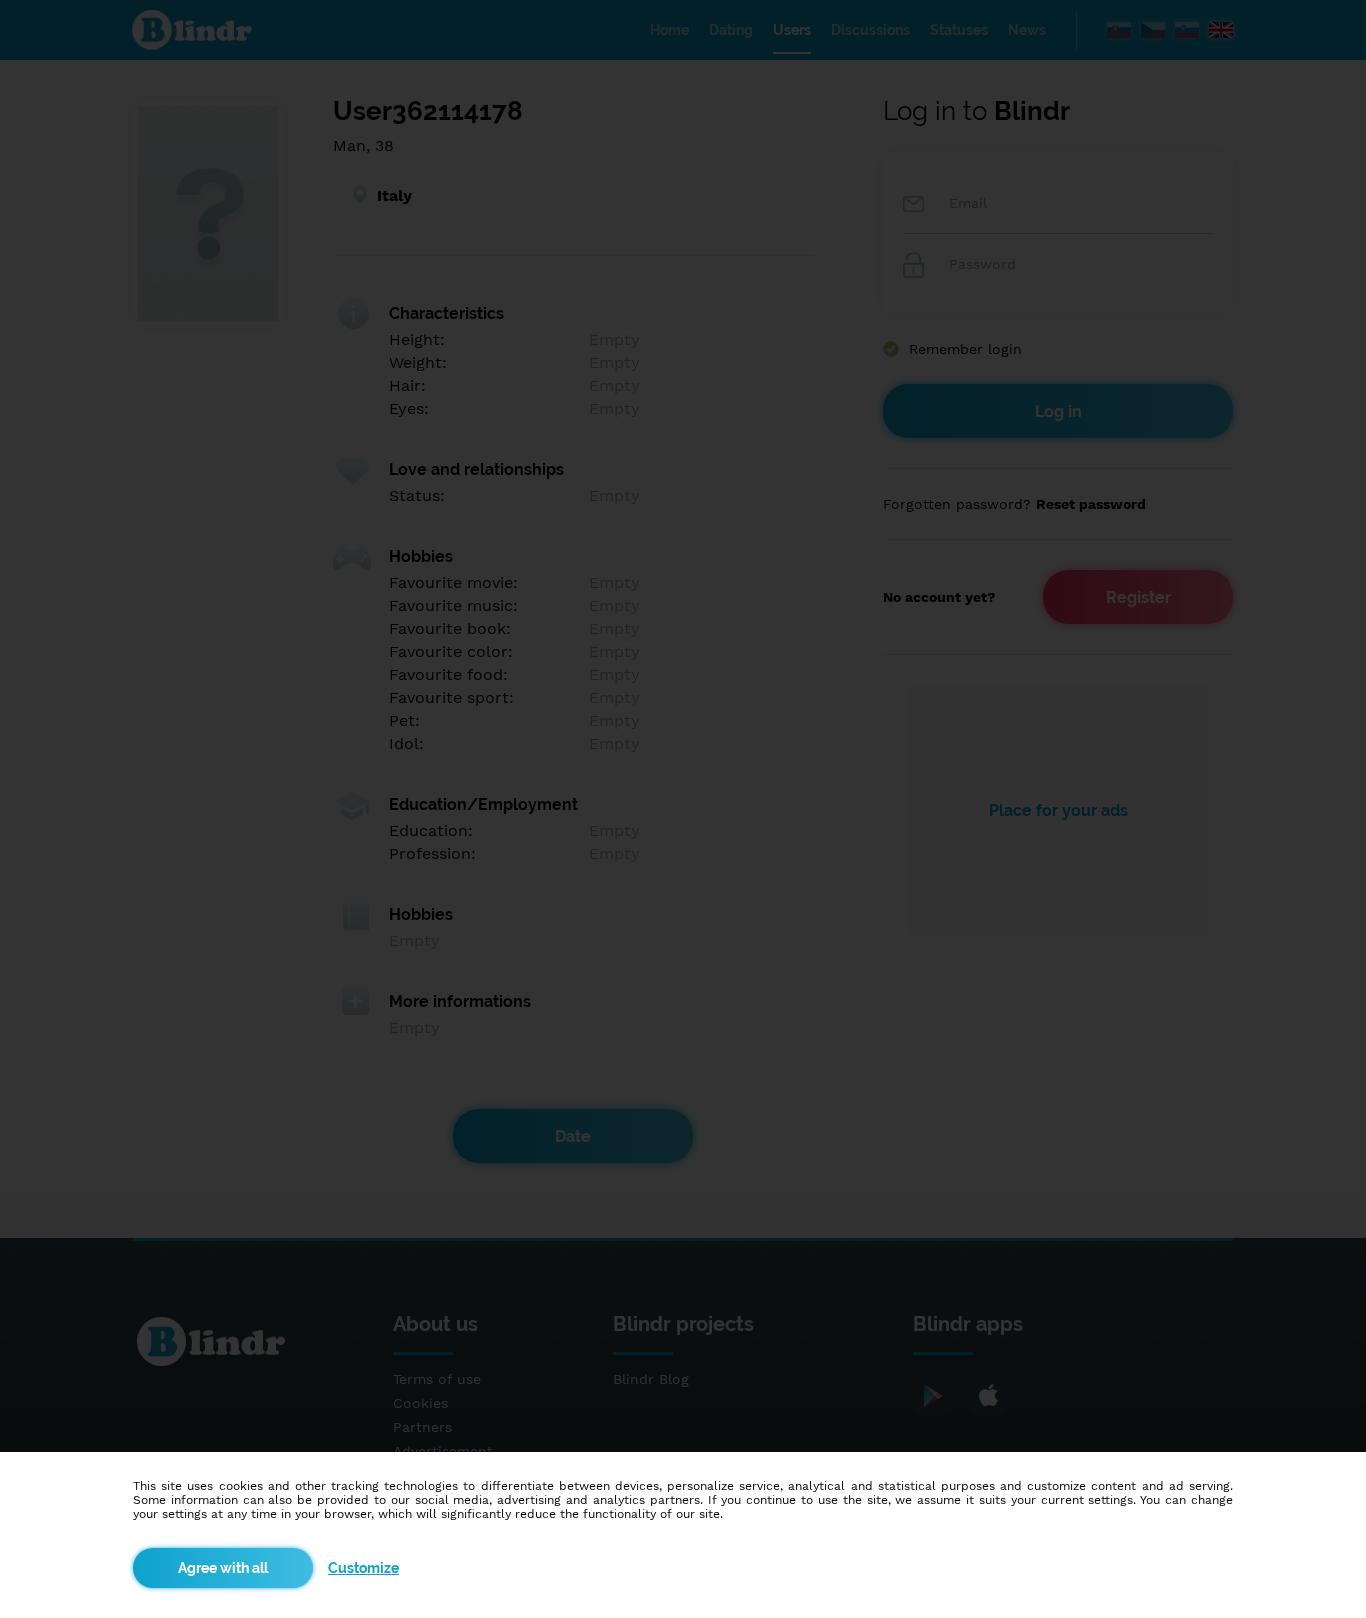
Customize (363, 1568)
